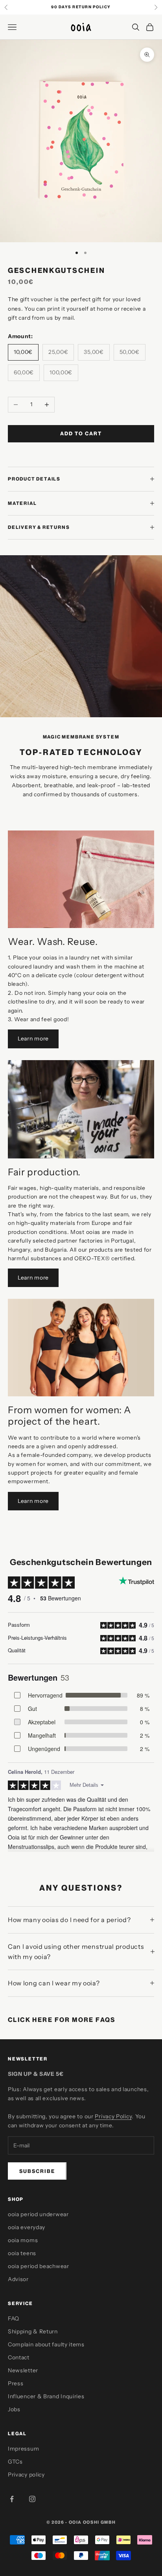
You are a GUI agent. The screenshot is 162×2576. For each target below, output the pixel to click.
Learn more (33, 1039)
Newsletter (23, 2370)
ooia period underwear (38, 2214)
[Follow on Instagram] (32, 2499)
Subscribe (37, 2171)
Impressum (23, 2449)
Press (16, 2383)
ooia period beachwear (39, 2266)
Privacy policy (26, 2475)
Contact (19, 2357)
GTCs (15, 2462)
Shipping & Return (33, 2331)
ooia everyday (27, 2227)
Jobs (14, 2409)
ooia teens (22, 2253)
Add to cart (81, 433)
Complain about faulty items (46, 2344)
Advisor (18, 2279)
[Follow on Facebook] (12, 2499)
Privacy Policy (113, 2116)
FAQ (14, 2318)
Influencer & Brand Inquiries (46, 2396)
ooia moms (23, 2240)
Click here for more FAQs (62, 2020)
